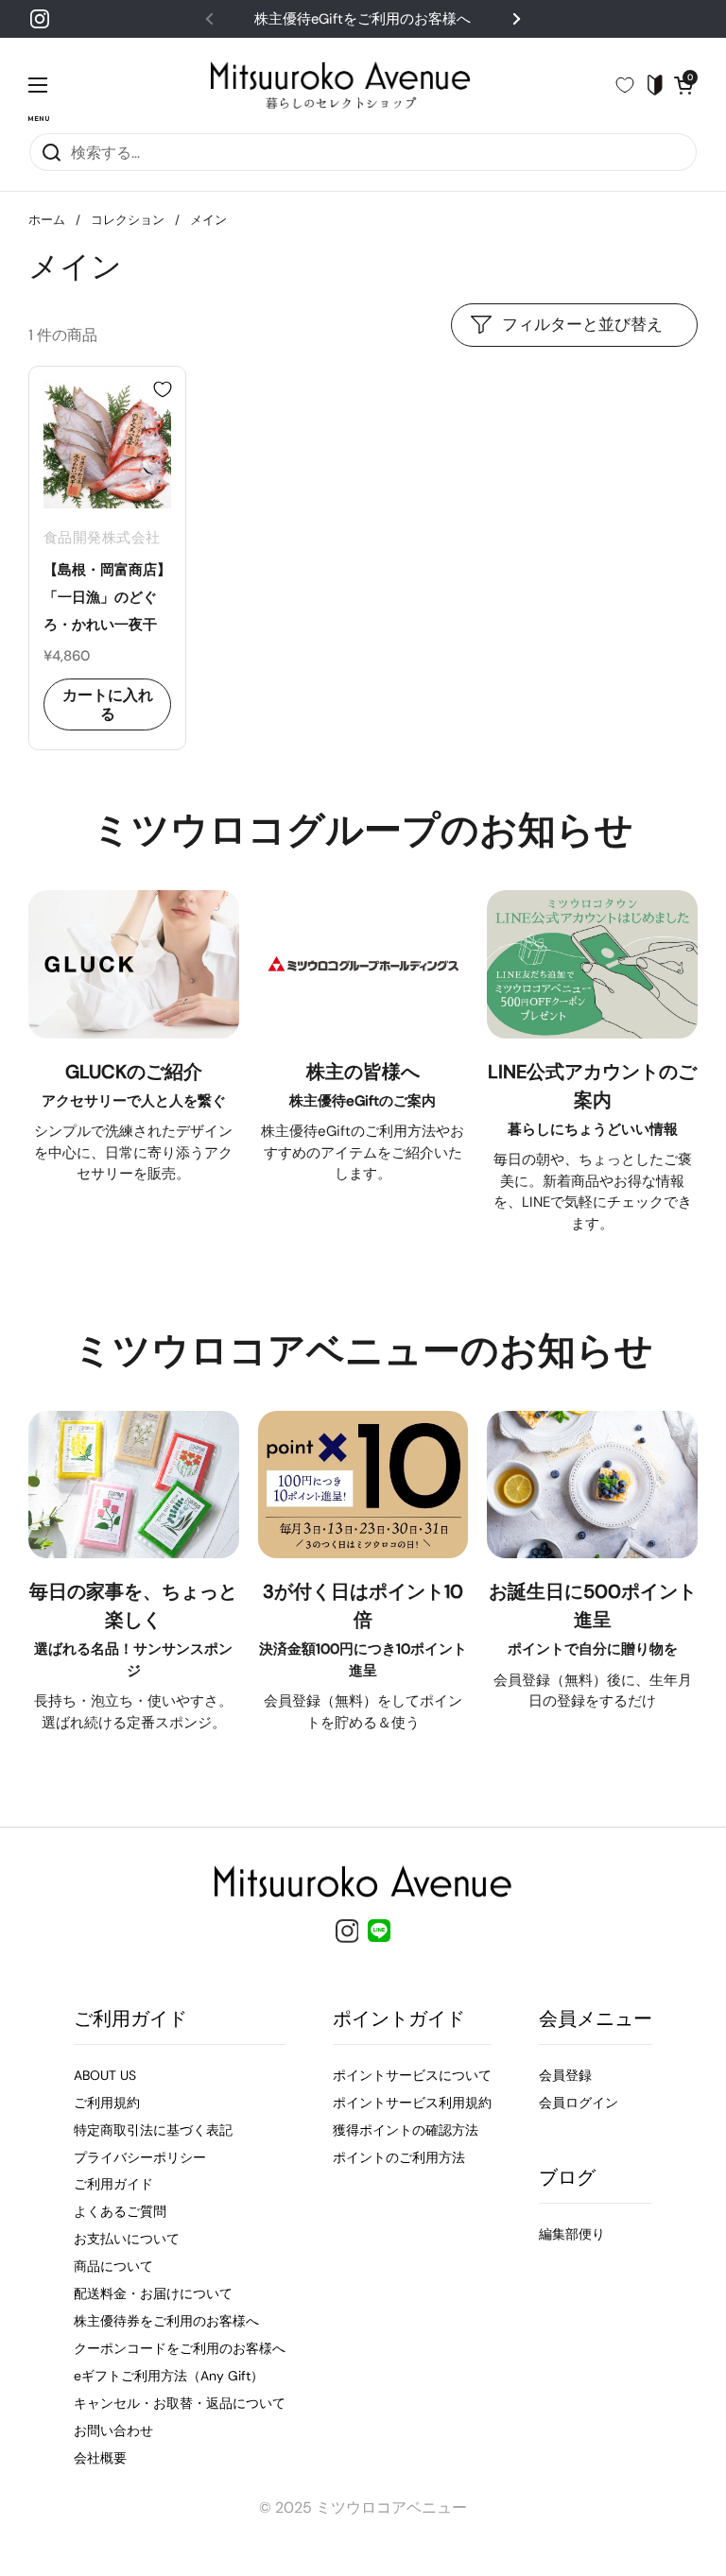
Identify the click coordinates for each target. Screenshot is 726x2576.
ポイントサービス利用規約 (412, 2103)
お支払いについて (127, 2239)
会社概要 (100, 2458)
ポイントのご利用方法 (399, 2157)
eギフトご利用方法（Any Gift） (169, 2376)
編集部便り (572, 2234)
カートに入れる (108, 704)
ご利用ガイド (113, 2184)
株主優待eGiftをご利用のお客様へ (363, 19)
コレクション (128, 220)
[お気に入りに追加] (163, 389)
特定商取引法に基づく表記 (153, 2130)
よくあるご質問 (120, 2211)
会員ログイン (579, 2103)
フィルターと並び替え (582, 324)
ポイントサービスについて (412, 2075)
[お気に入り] (632, 85)
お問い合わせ (113, 2430)
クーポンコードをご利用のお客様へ (180, 2348)
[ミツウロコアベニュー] (340, 85)
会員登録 (565, 2075)
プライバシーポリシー (140, 2157)
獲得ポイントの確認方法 (406, 2130)
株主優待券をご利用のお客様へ (166, 2321)
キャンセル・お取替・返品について (180, 2403)
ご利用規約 (107, 2103)
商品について (113, 2266)
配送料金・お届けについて (153, 2293)
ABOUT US (105, 2075)
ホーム (47, 220)
